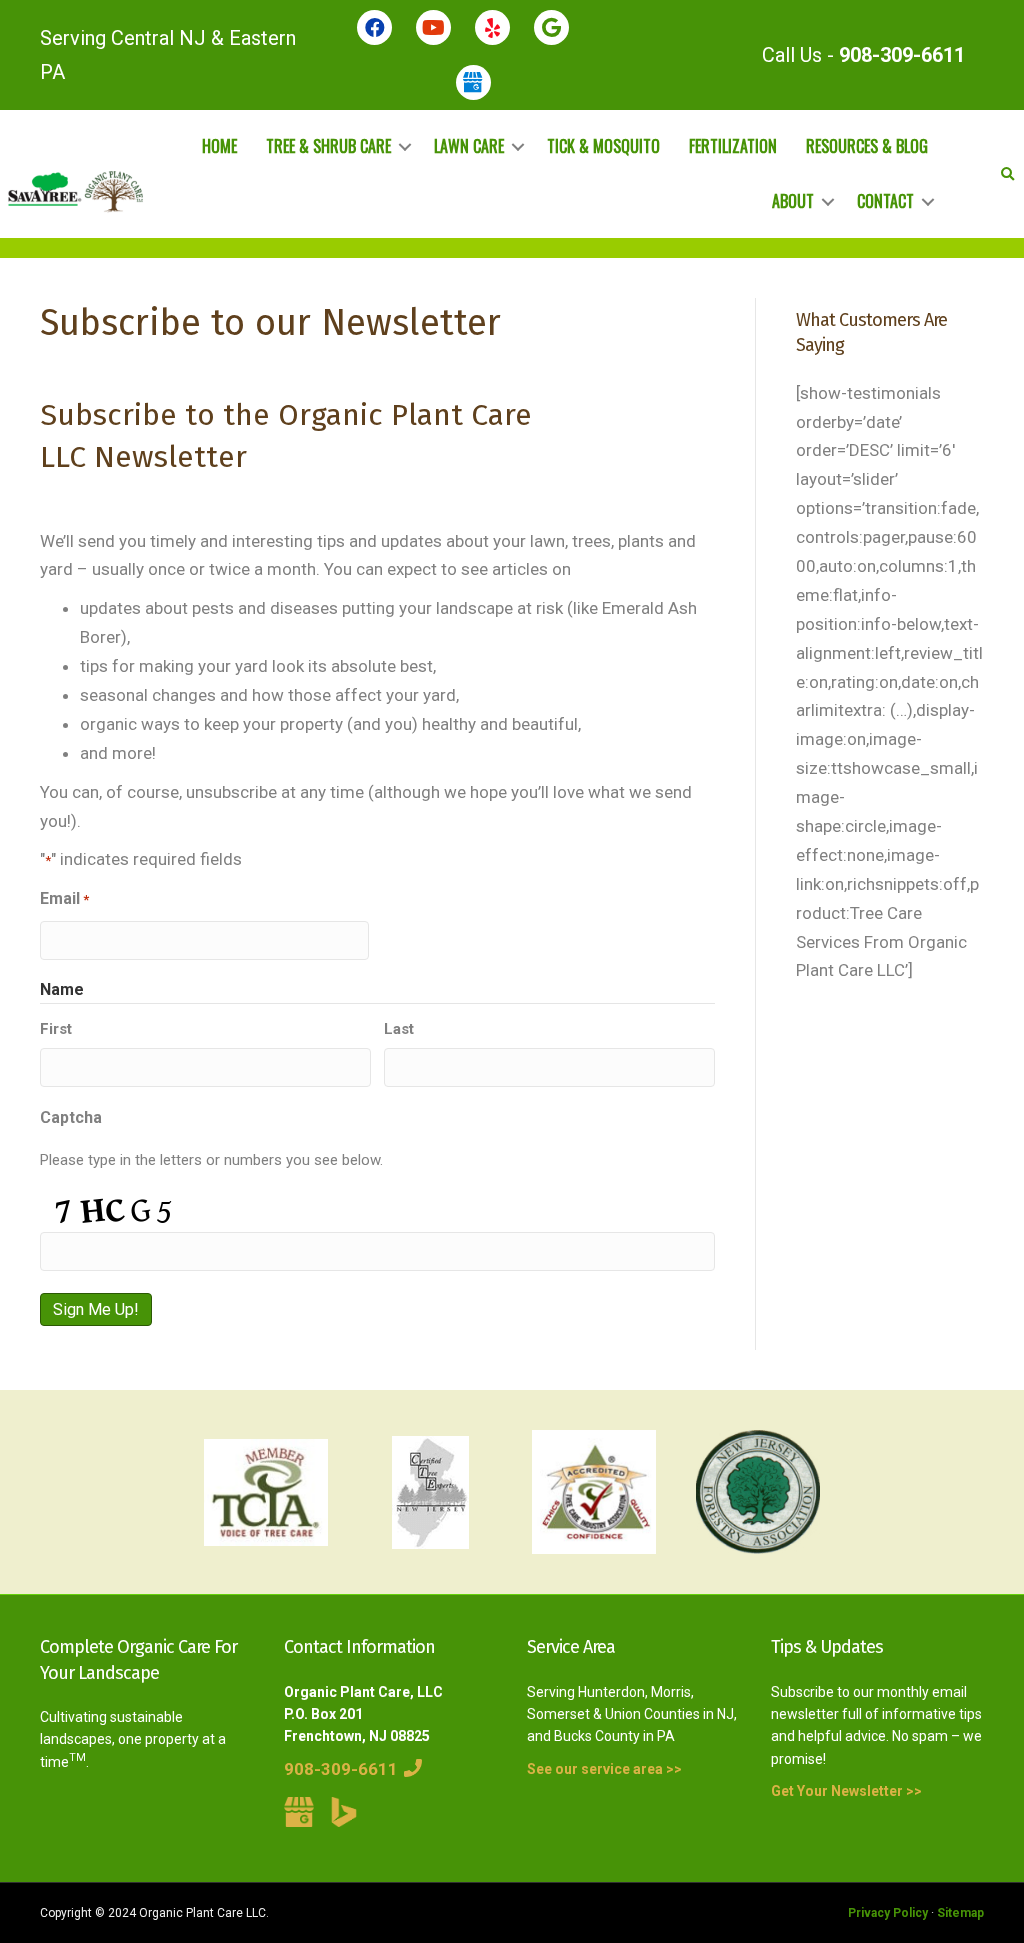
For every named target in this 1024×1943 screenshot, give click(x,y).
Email (64, 898)
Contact (885, 201)
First (56, 1029)
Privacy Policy (888, 1913)
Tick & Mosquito (603, 146)
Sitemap (960, 1913)
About (793, 201)
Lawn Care (469, 146)
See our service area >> (604, 1769)
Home (219, 146)
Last (399, 1029)
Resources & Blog (867, 146)
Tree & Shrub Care (328, 146)
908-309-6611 (902, 55)
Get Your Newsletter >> (846, 1791)
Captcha (71, 1117)
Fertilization (733, 146)
